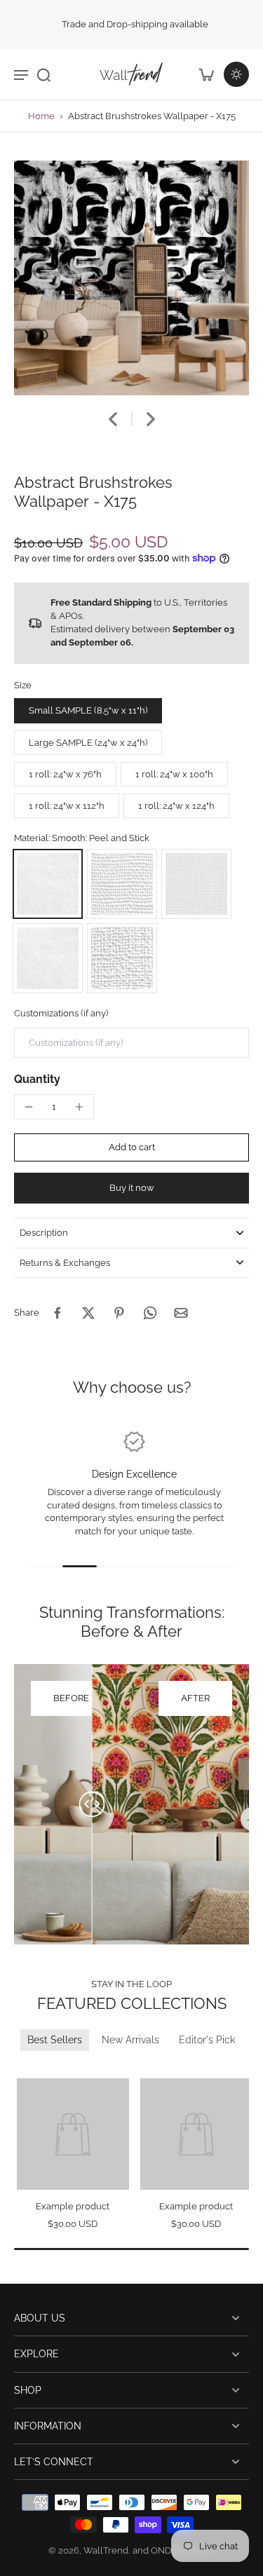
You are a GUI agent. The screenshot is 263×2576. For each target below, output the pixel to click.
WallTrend (106, 2550)
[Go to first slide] (40, 2069)
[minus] (29, 1107)
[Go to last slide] (113, 419)
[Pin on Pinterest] (119, 1313)
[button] (131, 1148)
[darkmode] (236, 74)
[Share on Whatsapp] (150, 1313)
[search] (43, 74)
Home (41, 116)
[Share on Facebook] (58, 1313)
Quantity (37, 1079)
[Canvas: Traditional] (122, 958)
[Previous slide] (23, 2069)
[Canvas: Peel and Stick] (122, 884)
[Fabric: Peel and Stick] (196, 884)
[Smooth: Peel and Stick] (48, 884)
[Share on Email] (181, 1313)
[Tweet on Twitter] (88, 1313)
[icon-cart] (205, 74)
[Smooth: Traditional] (48, 958)
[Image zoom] (131, 278)
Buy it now (132, 1188)
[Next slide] (151, 419)
